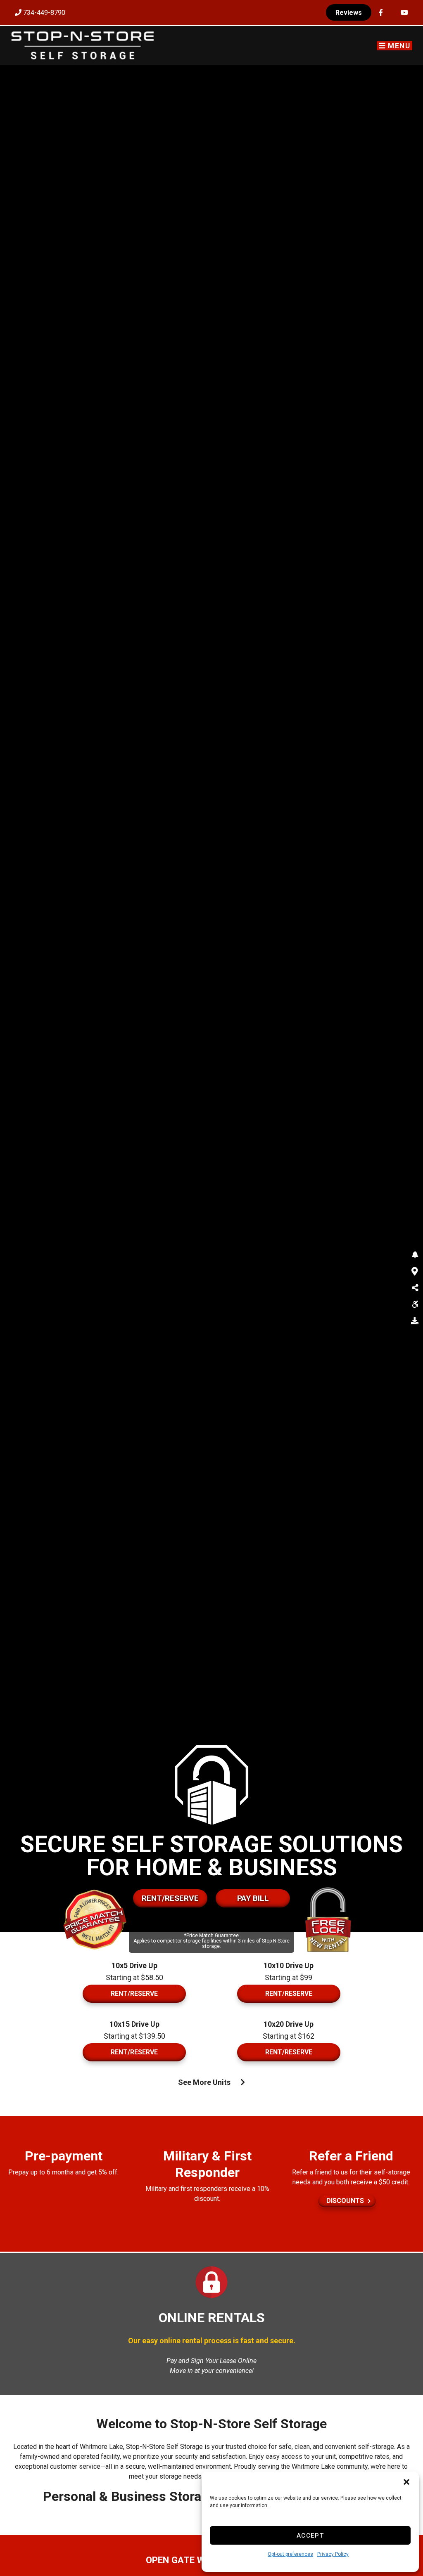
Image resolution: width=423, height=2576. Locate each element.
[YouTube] (404, 13)
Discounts (345, 2201)
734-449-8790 (43, 13)
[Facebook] (381, 13)
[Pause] (409, 1894)
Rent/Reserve (170, 1898)
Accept (310, 2536)
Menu (398, 46)
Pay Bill (253, 1898)
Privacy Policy (333, 2554)
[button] (406, 2482)
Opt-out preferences (290, 2554)
